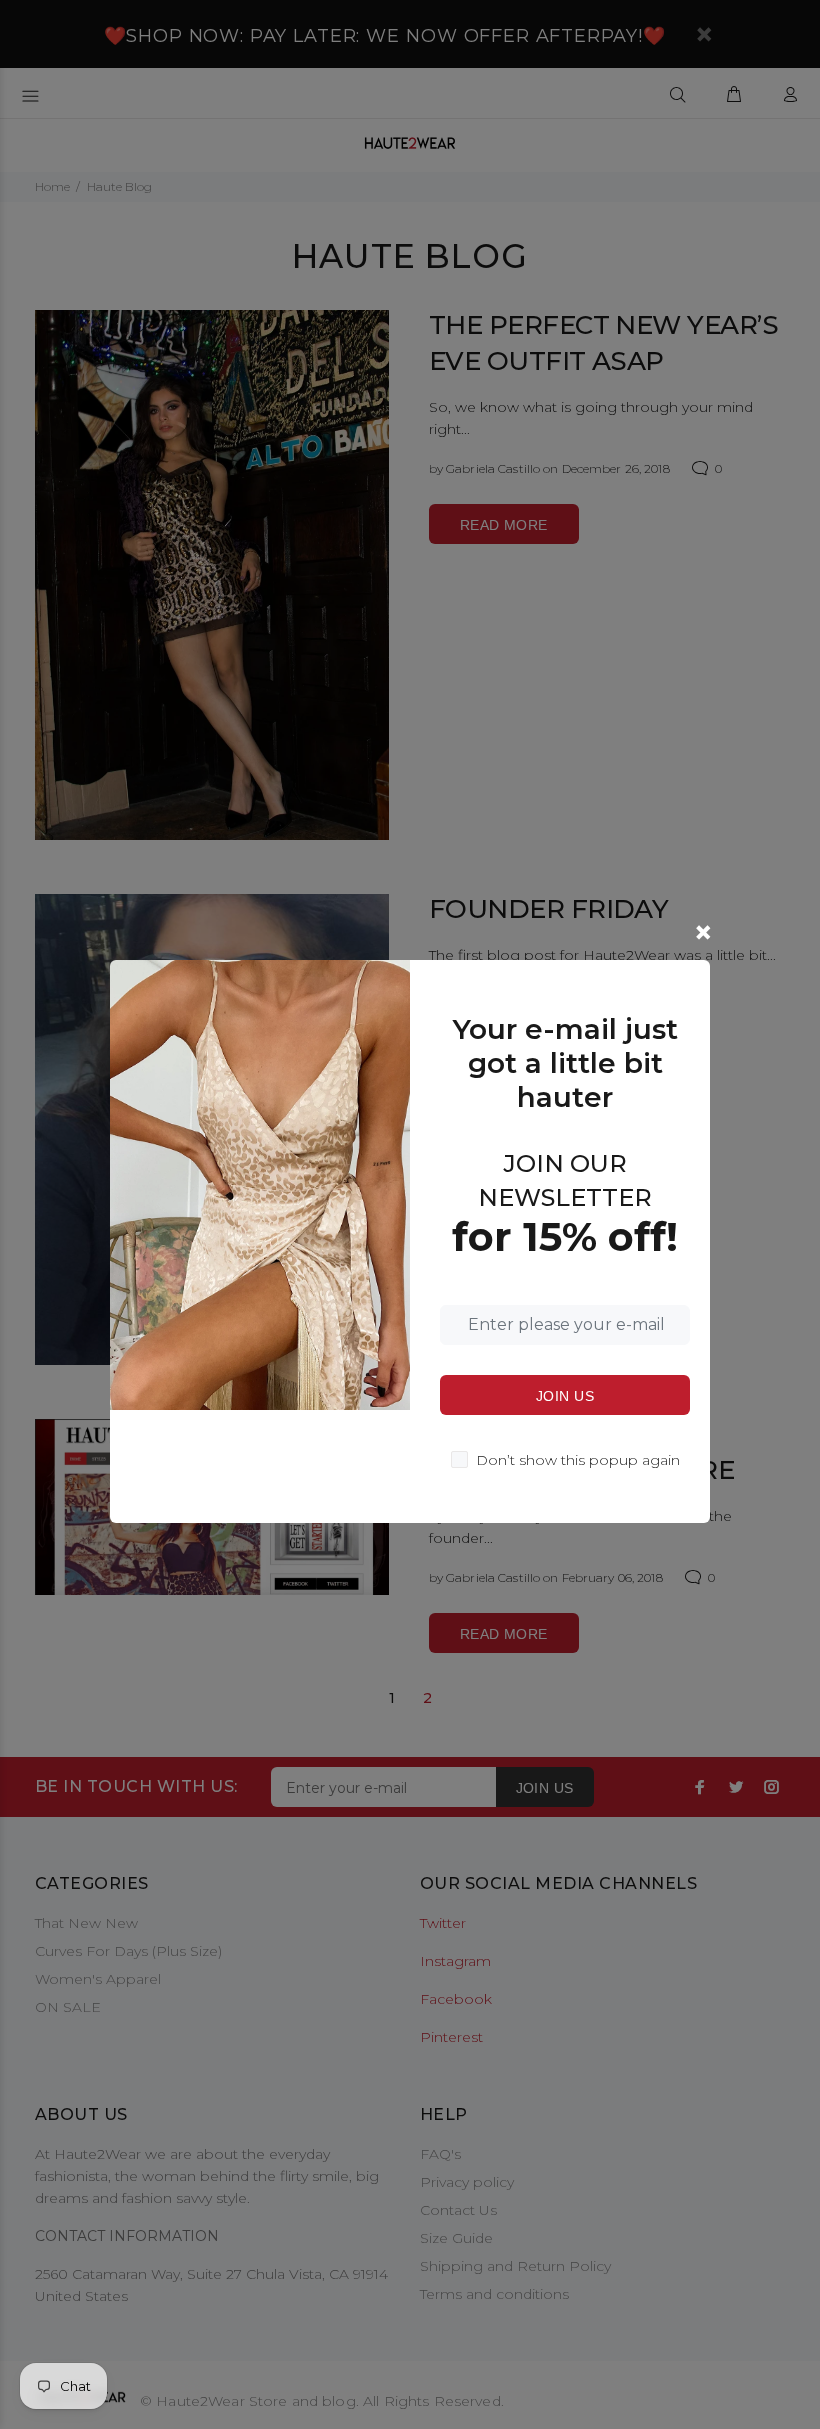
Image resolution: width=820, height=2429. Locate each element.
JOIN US (565, 1396)
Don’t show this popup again (578, 1460)
